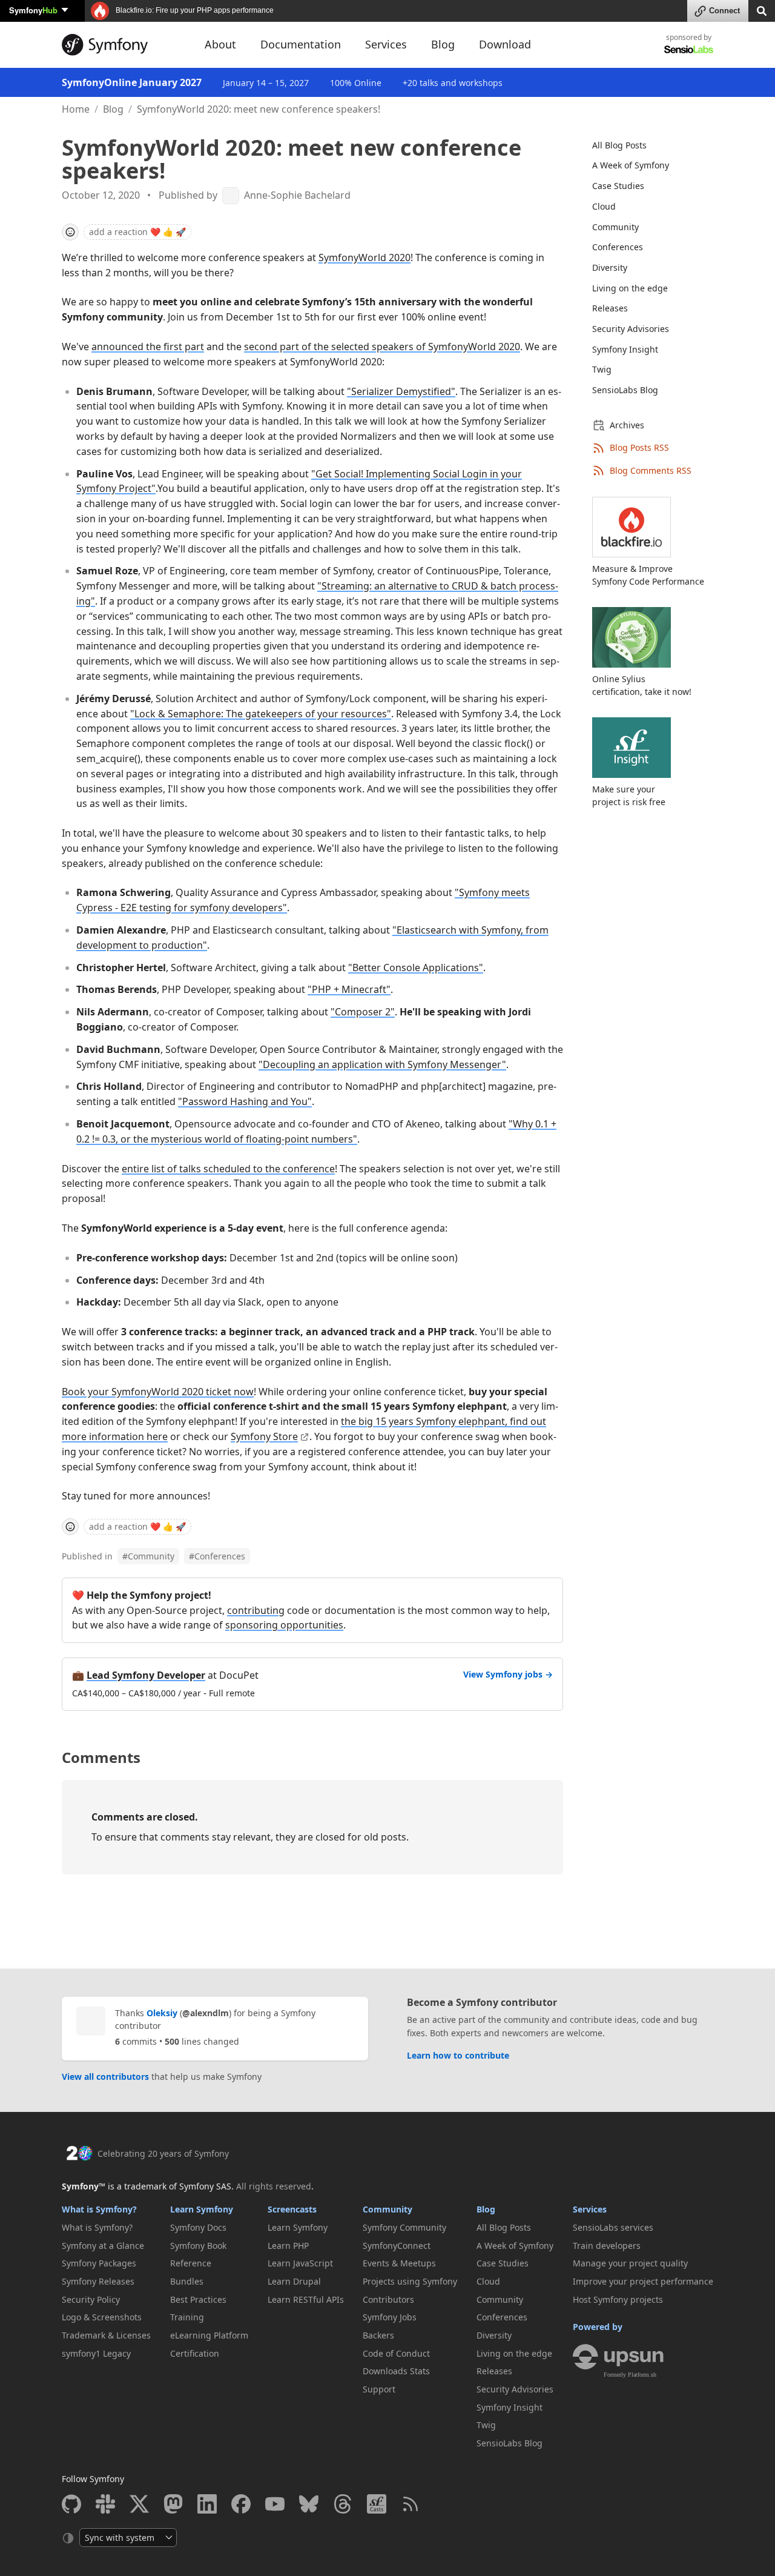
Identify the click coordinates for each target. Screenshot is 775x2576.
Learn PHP (288, 2246)
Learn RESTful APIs (306, 2299)
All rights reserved (274, 2186)
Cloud (604, 206)
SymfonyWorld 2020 (364, 257)
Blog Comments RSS (651, 470)
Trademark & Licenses (106, 2335)
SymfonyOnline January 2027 (132, 82)
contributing (256, 1610)
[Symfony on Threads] (343, 2504)
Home (76, 109)
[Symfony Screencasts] (377, 2504)
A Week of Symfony (631, 165)
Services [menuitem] (386, 44)
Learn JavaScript (300, 2263)
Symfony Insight (625, 349)
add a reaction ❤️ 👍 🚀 (137, 232)
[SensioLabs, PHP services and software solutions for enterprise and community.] (689, 49)
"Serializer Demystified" (401, 391)
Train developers (607, 2246)
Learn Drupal (294, 2281)
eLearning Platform (209, 2335)
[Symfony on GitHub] (71, 2504)
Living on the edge (630, 288)
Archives (627, 425)
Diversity (610, 267)
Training (187, 2317)
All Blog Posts (619, 145)
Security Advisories (631, 329)
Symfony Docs (198, 2227)
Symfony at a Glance (103, 2246)
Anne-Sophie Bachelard (297, 195)
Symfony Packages (99, 2263)
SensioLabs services (613, 2227)
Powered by (598, 2327)
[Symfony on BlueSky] (309, 2504)
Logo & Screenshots (102, 2317)
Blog (113, 109)
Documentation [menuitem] (301, 44)
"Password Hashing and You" (245, 1101)
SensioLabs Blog (625, 390)
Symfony (33, 10)
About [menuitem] (220, 44)
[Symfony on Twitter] (139, 2504)
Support (379, 2389)
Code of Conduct (396, 2353)
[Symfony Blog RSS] (411, 2504)
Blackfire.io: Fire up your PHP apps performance (194, 10)
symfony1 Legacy (96, 2353)
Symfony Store (264, 1436)
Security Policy (91, 2299)
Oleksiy (162, 2013)
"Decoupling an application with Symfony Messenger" (382, 1064)
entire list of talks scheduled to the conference (228, 1169)
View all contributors (105, 2076)
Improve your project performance (643, 2281)
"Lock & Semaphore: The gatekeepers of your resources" (261, 714)
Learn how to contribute (458, 2055)
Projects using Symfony (410, 2281)
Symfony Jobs (390, 2317)
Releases (610, 308)
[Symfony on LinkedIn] (207, 2504)
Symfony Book (198, 2246)
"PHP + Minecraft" (349, 989)
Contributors (388, 2299)
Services (590, 2209)
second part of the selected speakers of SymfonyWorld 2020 (382, 347)
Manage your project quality (630, 2263)
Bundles (187, 2281)
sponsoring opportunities (284, 1625)
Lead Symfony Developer (146, 1675)
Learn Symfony (202, 2209)
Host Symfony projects (618, 2299)
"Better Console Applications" (416, 968)
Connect (724, 11)
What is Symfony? (99, 2209)
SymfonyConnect (397, 2246)
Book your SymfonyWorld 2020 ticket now (158, 1392)
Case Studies (618, 186)
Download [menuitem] (505, 44)
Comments (101, 1757)
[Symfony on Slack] (105, 2504)
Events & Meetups (399, 2263)
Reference (191, 2263)
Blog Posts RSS (639, 447)
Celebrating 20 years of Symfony (163, 2153)
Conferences (217, 1556)
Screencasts (292, 2209)
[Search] (762, 10)
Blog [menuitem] (443, 44)
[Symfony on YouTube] (275, 2504)
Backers (378, 2335)
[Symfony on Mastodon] (173, 2504)
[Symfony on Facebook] (241, 2504)
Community (148, 1556)
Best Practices (198, 2299)
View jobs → (508, 1674)
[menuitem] (645, 145)
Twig (602, 369)
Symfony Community (404, 2227)
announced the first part (148, 347)
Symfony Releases (98, 2281)
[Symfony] (122, 45)
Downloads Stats (396, 2371)
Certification (195, 2353)
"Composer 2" (363, 1012)
